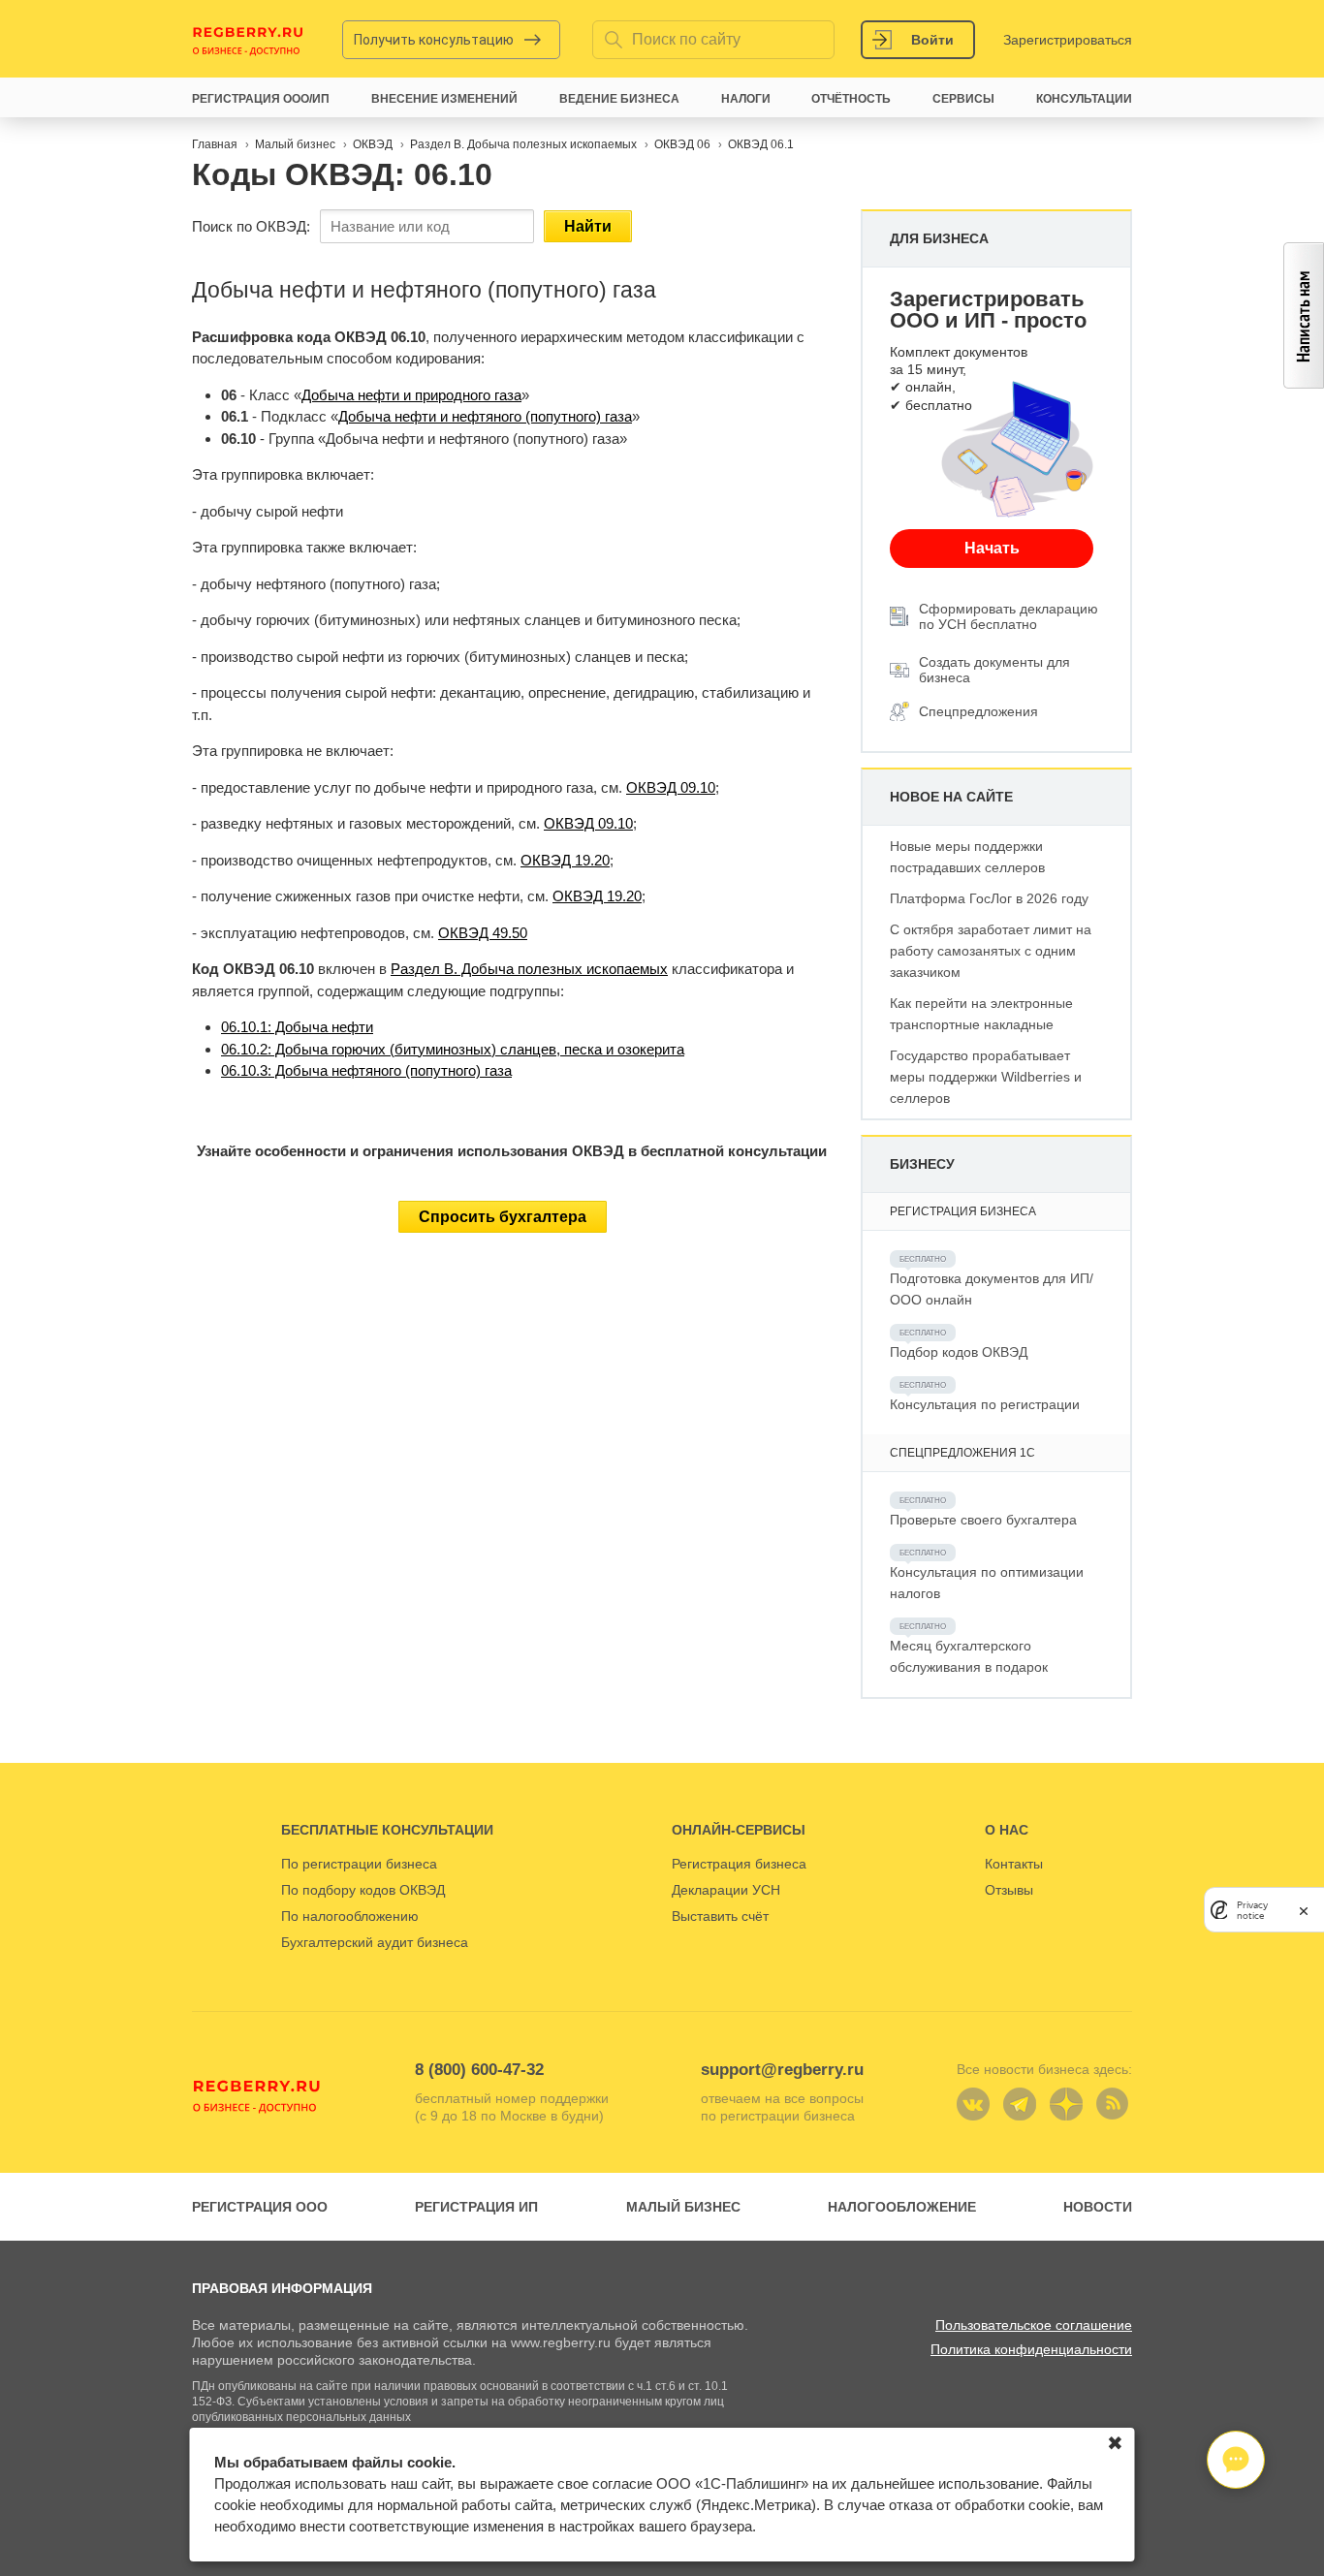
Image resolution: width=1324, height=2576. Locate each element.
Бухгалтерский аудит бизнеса (375, 1942)
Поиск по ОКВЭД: (251, 226)
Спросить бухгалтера (503, 1217)
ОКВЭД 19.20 (565, 860)
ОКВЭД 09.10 (671, 787)
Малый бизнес (683, 2207)
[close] (1304, 1910)
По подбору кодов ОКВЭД (363, 1890)
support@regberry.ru (782, 2070)
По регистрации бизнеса (359, 1864)
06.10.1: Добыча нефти (297, 1027)
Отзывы (1009, 1890)
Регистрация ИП (476, 2207)
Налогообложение (902, 2207)
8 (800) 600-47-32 (479, 2070)
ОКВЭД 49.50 (483, 933)
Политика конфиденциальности (1031, 2349)
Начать (992, 548)
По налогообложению (350, 1916)
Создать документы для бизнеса (994, 670)
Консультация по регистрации (985, 1404)
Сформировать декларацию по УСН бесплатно (1009, 616)
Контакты (1014, 1864)
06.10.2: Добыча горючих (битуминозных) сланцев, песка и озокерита (453, 1049)
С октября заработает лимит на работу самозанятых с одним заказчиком (991, 951)
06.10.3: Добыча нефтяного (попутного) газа (366, 1070)
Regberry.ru (248, 40)
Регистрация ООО (260, 2207)
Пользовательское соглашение (1034, 2325)
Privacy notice (1252, 1909)
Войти (932, 40)
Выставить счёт (720, 1916)
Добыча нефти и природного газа (411, 395)
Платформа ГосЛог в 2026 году (989, 898)
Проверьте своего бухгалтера (983, 1520)
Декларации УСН (726, 1890)
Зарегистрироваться (1068, 40)
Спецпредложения (978, 711)
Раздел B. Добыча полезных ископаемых (529, 969)
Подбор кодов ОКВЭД (959, 1352)
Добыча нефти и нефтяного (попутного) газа (485, 416)
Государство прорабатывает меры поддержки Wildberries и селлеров (986, 1077)
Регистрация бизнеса (739, 1864)
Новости (1098, 2207)
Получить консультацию (434, 40)
